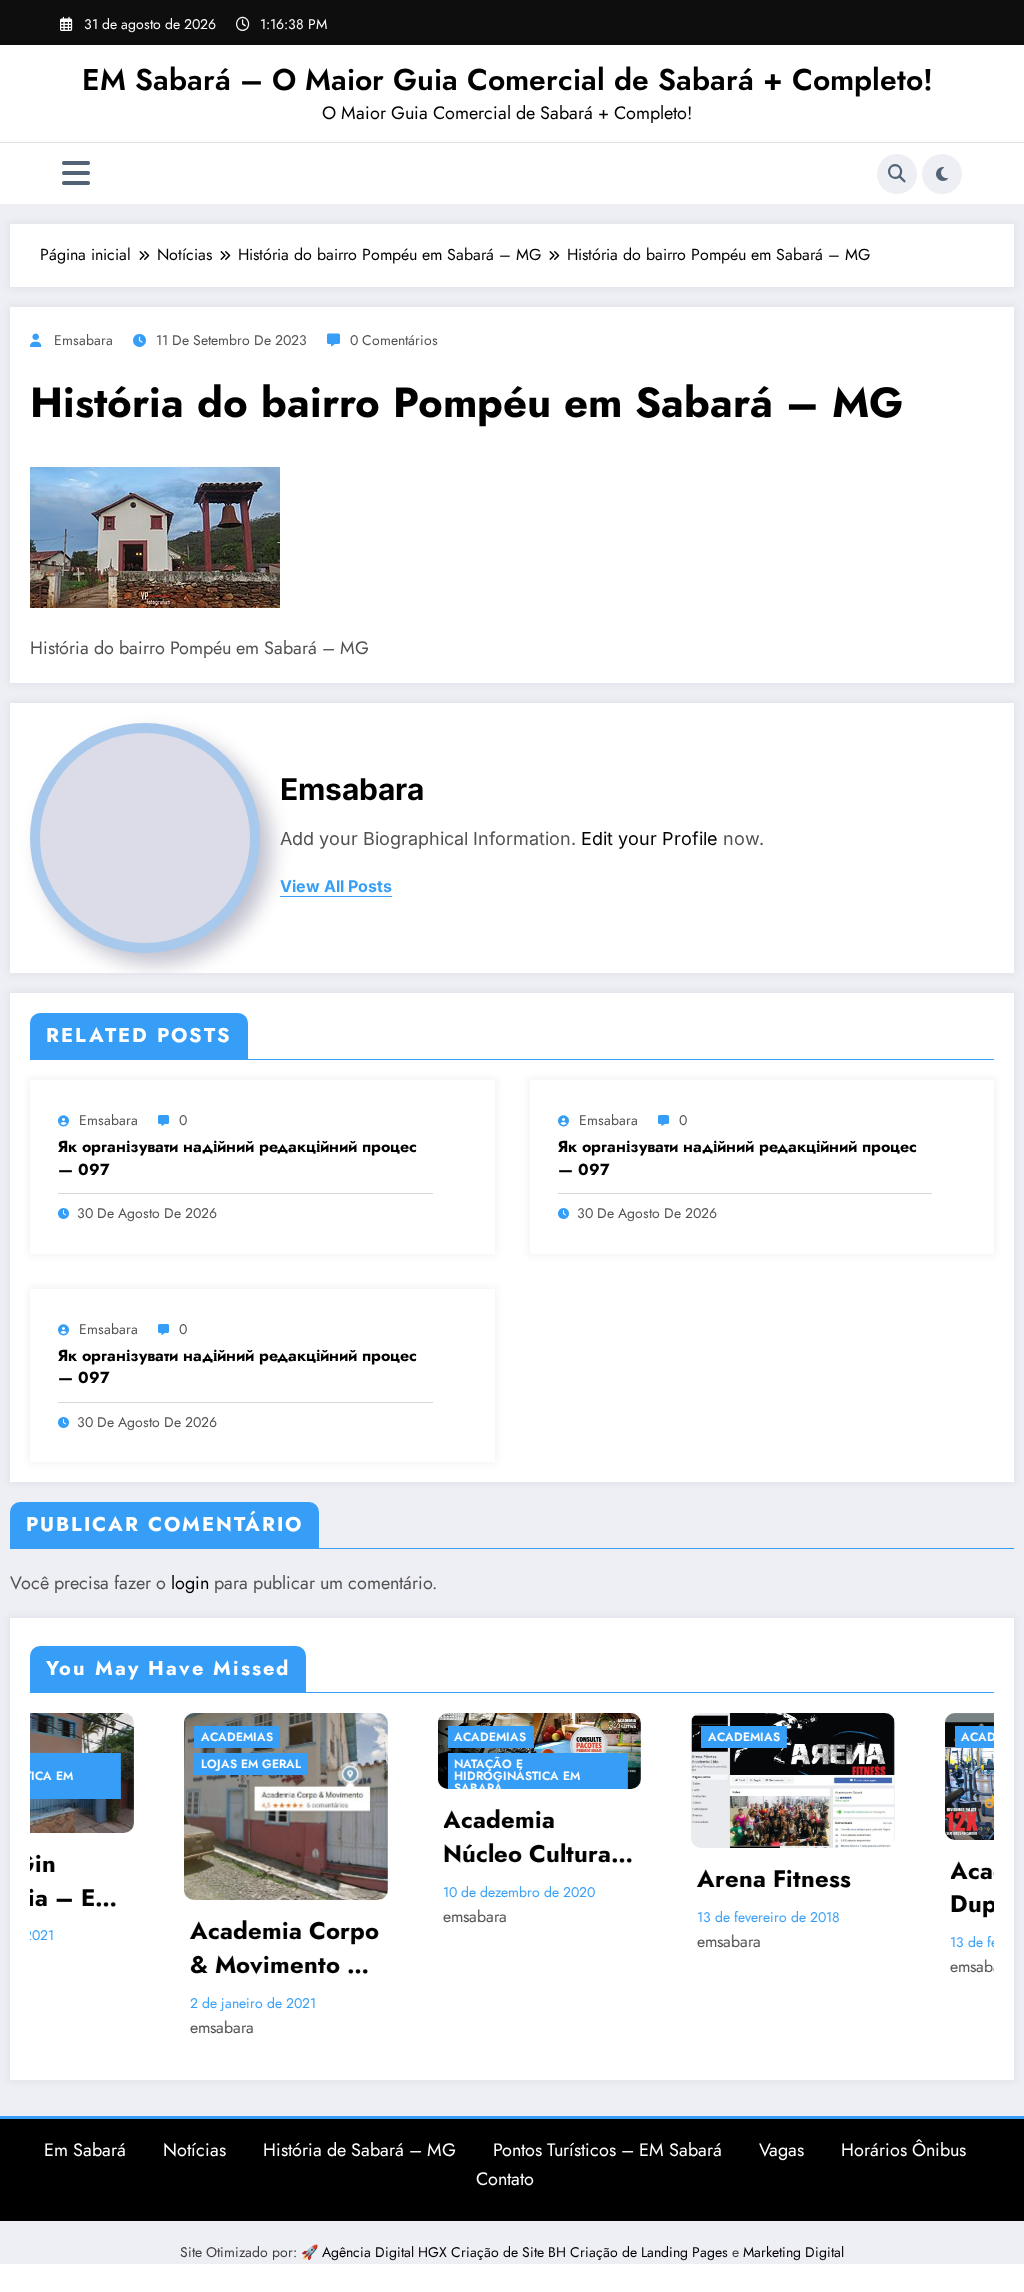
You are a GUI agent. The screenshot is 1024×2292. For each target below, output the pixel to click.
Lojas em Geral (116, 1764)
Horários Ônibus (903, 2150)
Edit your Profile (649, 838)
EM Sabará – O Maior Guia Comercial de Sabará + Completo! (507, 79)
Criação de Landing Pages (651, 2252)
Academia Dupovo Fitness (902, 1887)
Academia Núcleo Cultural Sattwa (396, 1836)
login (190, 1583)
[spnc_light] (942, 174)
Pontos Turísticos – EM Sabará (607, 2150)
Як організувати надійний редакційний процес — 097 (237, 1158)
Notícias (194, 2150)
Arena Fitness (639, 1879)
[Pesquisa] (897, 174)
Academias (102, 1737)
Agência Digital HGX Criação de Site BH (446, 2252)
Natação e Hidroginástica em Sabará (383, 1776)
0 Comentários (394, 340)
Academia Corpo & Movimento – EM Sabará (149, 1947)
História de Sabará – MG (359, 2150)
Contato (505, 2179)
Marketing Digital (793, 2252)
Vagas (781, 2150)
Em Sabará (85, 2150)
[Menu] (76, 173)
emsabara (83, 340)
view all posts (336, 886)
